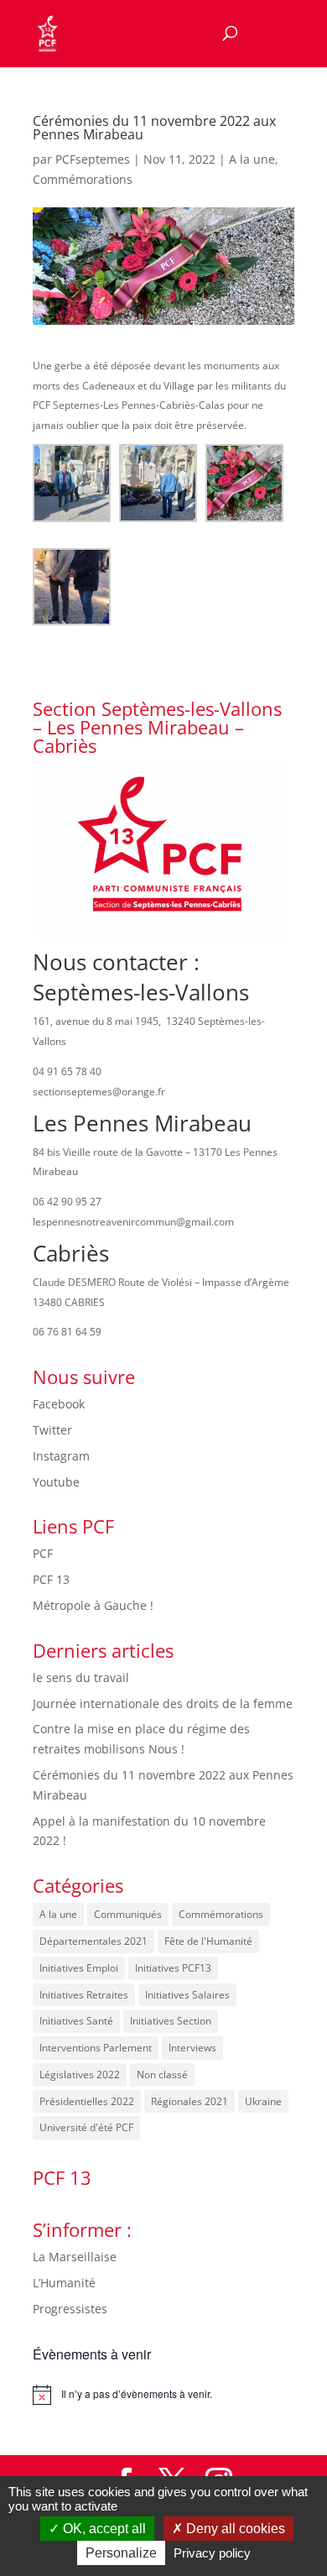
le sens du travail (81, 1677)
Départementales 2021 (93, 1941)
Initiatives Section (171, 2021)
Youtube (56, 1482)
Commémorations (83, 179)
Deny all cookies (234, 2529)
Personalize (121, 2553)
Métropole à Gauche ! (93, 1605)
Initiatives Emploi (79, 1968)
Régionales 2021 (189, 2101)
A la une (252, 159)
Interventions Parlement (96, 2048)
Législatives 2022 (80, 2074)
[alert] (163, 2395)
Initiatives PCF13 (173, 1968)
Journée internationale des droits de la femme (163, 1703)
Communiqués (128, 1914)
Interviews (192, 2048)
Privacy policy (212, 2553)
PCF (43, 1553)
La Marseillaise (75, 2257)
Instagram (61, 1456)
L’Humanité (64, 2283)
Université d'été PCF (86, 2127)
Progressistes (70, 2309)
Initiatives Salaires (187, 1995)
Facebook (59, 1404)
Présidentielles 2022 (87, 2101)
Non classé (162, 2074)
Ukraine (263, 2101)
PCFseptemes (93, 159)
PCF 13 (51, 1579)
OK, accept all (103, 2529)
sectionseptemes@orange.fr (99, 1092)
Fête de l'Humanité (208, 1941)
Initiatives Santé (76, 2021)
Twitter (52, 1430)
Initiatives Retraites (84, 1995)
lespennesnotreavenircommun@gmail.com (133, 1222)
